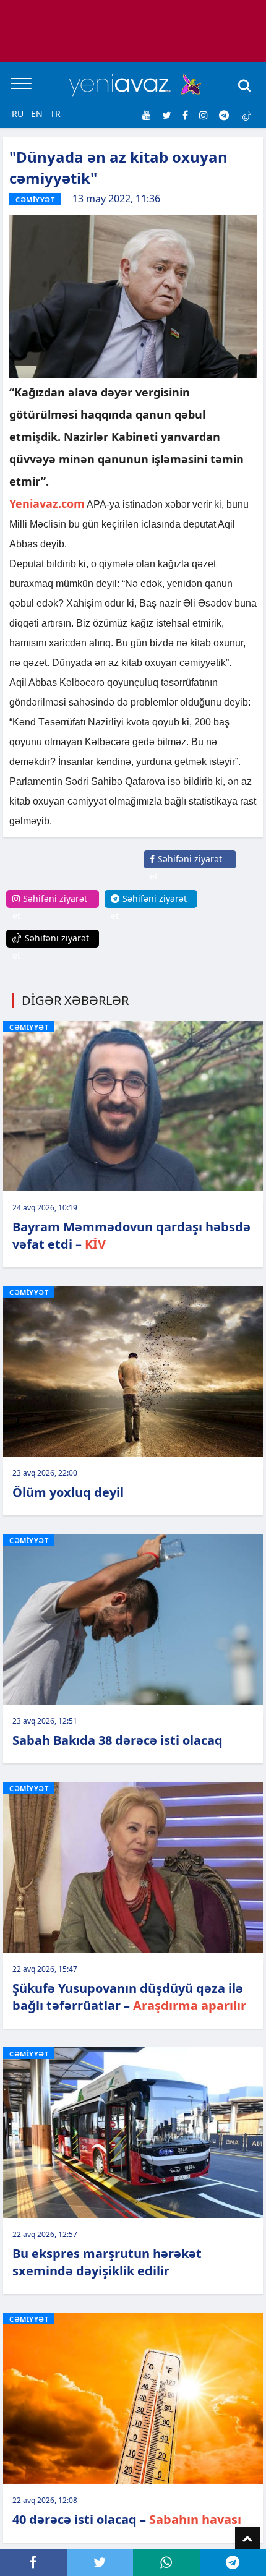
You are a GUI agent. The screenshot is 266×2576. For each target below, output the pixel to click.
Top (247, 2539)
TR (55, 113)
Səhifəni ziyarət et (186, 867)
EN (37, 113)
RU (18, 113)
